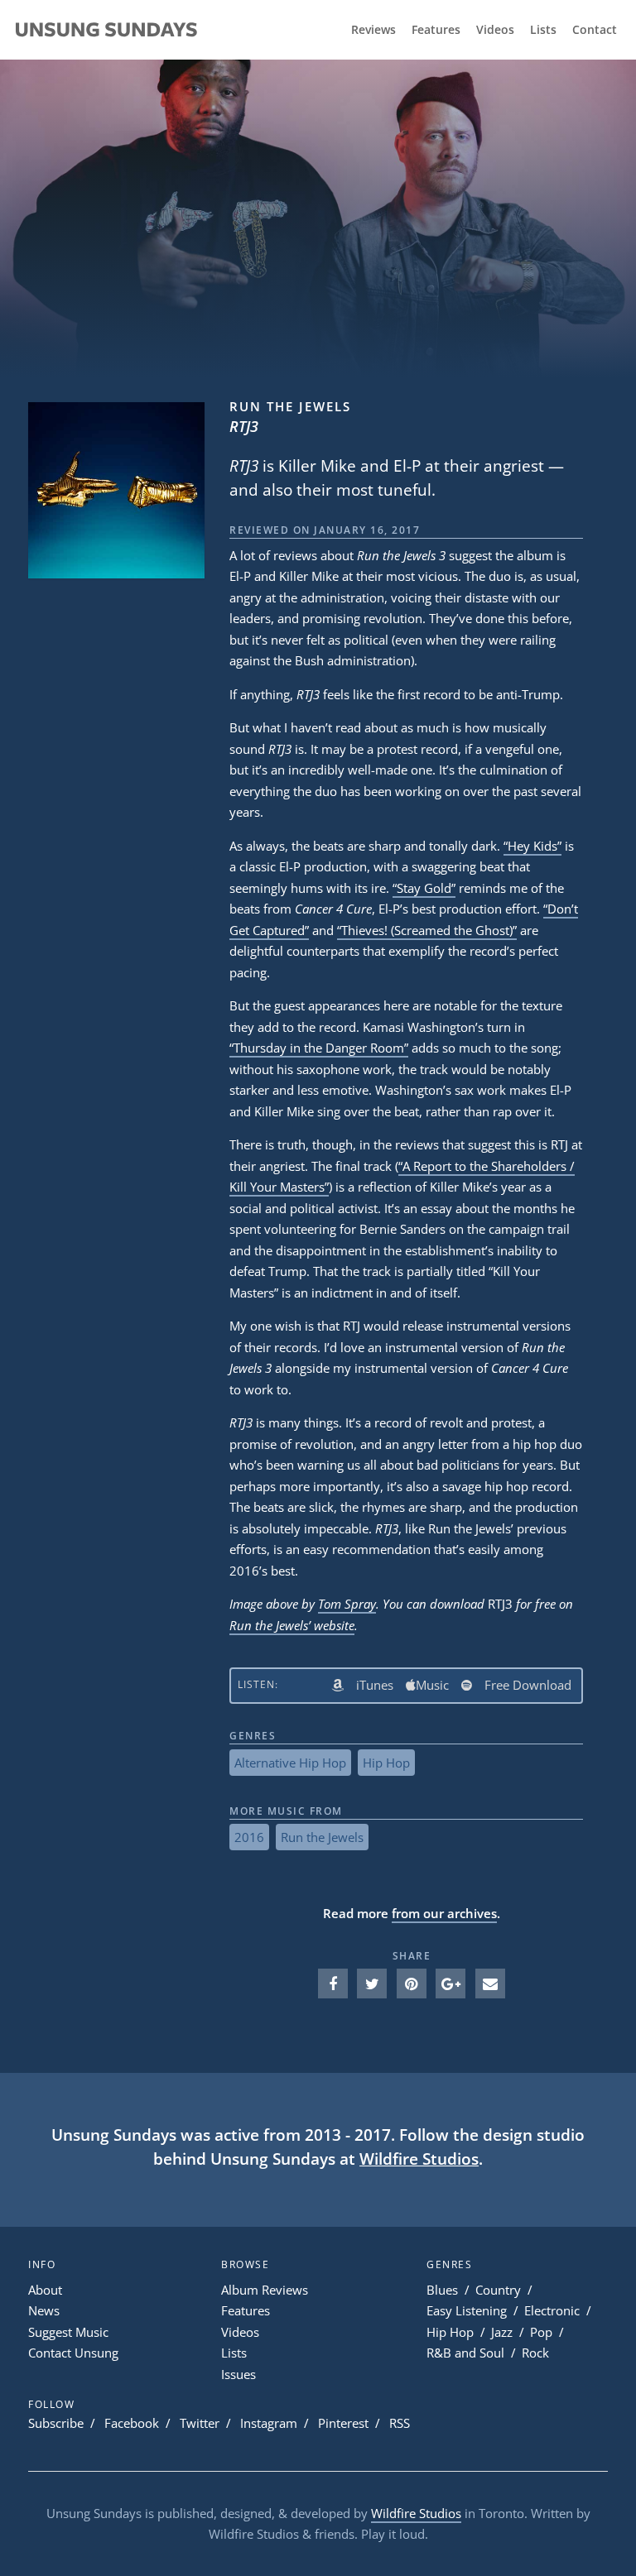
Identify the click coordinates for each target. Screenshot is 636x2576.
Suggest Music (68, 2332)
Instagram (269, 2423)
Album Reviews (265, 2290)
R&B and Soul (465, 2353)
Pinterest (343, 2423)
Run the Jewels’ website (292, 1625)
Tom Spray (347, 1604)
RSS (400, 2423)
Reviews (373, 30)
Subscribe (56, 2423)
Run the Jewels (322, 1837)
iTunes (375, 1685)
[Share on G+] (450, 1984)
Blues (442, 2290)
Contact (595, 30)
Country (498, 2290)
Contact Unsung (73, 2353)
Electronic (552, 2310)
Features (436, 30)
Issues (238, 2374)
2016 (249, 1837)
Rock (535, 2353)
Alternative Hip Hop (290, 1763)
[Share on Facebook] (333, 1984)
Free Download (528, 1685)
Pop (541, 2332)
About (45, 2290)
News (44, 2310)
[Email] (490, 1984)
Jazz (502, 2332)
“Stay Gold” (424, 888)
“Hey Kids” (532, 846)
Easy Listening (467, 2310)
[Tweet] (372, 1984)
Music (432, 1685)
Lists (543, 30)
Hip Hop (386, 1763)
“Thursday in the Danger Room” (319, 1048)
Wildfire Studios (419, 2159)
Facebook (132, 2423)
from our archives (444, 1913)
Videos (495, 30)
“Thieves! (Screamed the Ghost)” (427, 930)
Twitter (200, 2423)
